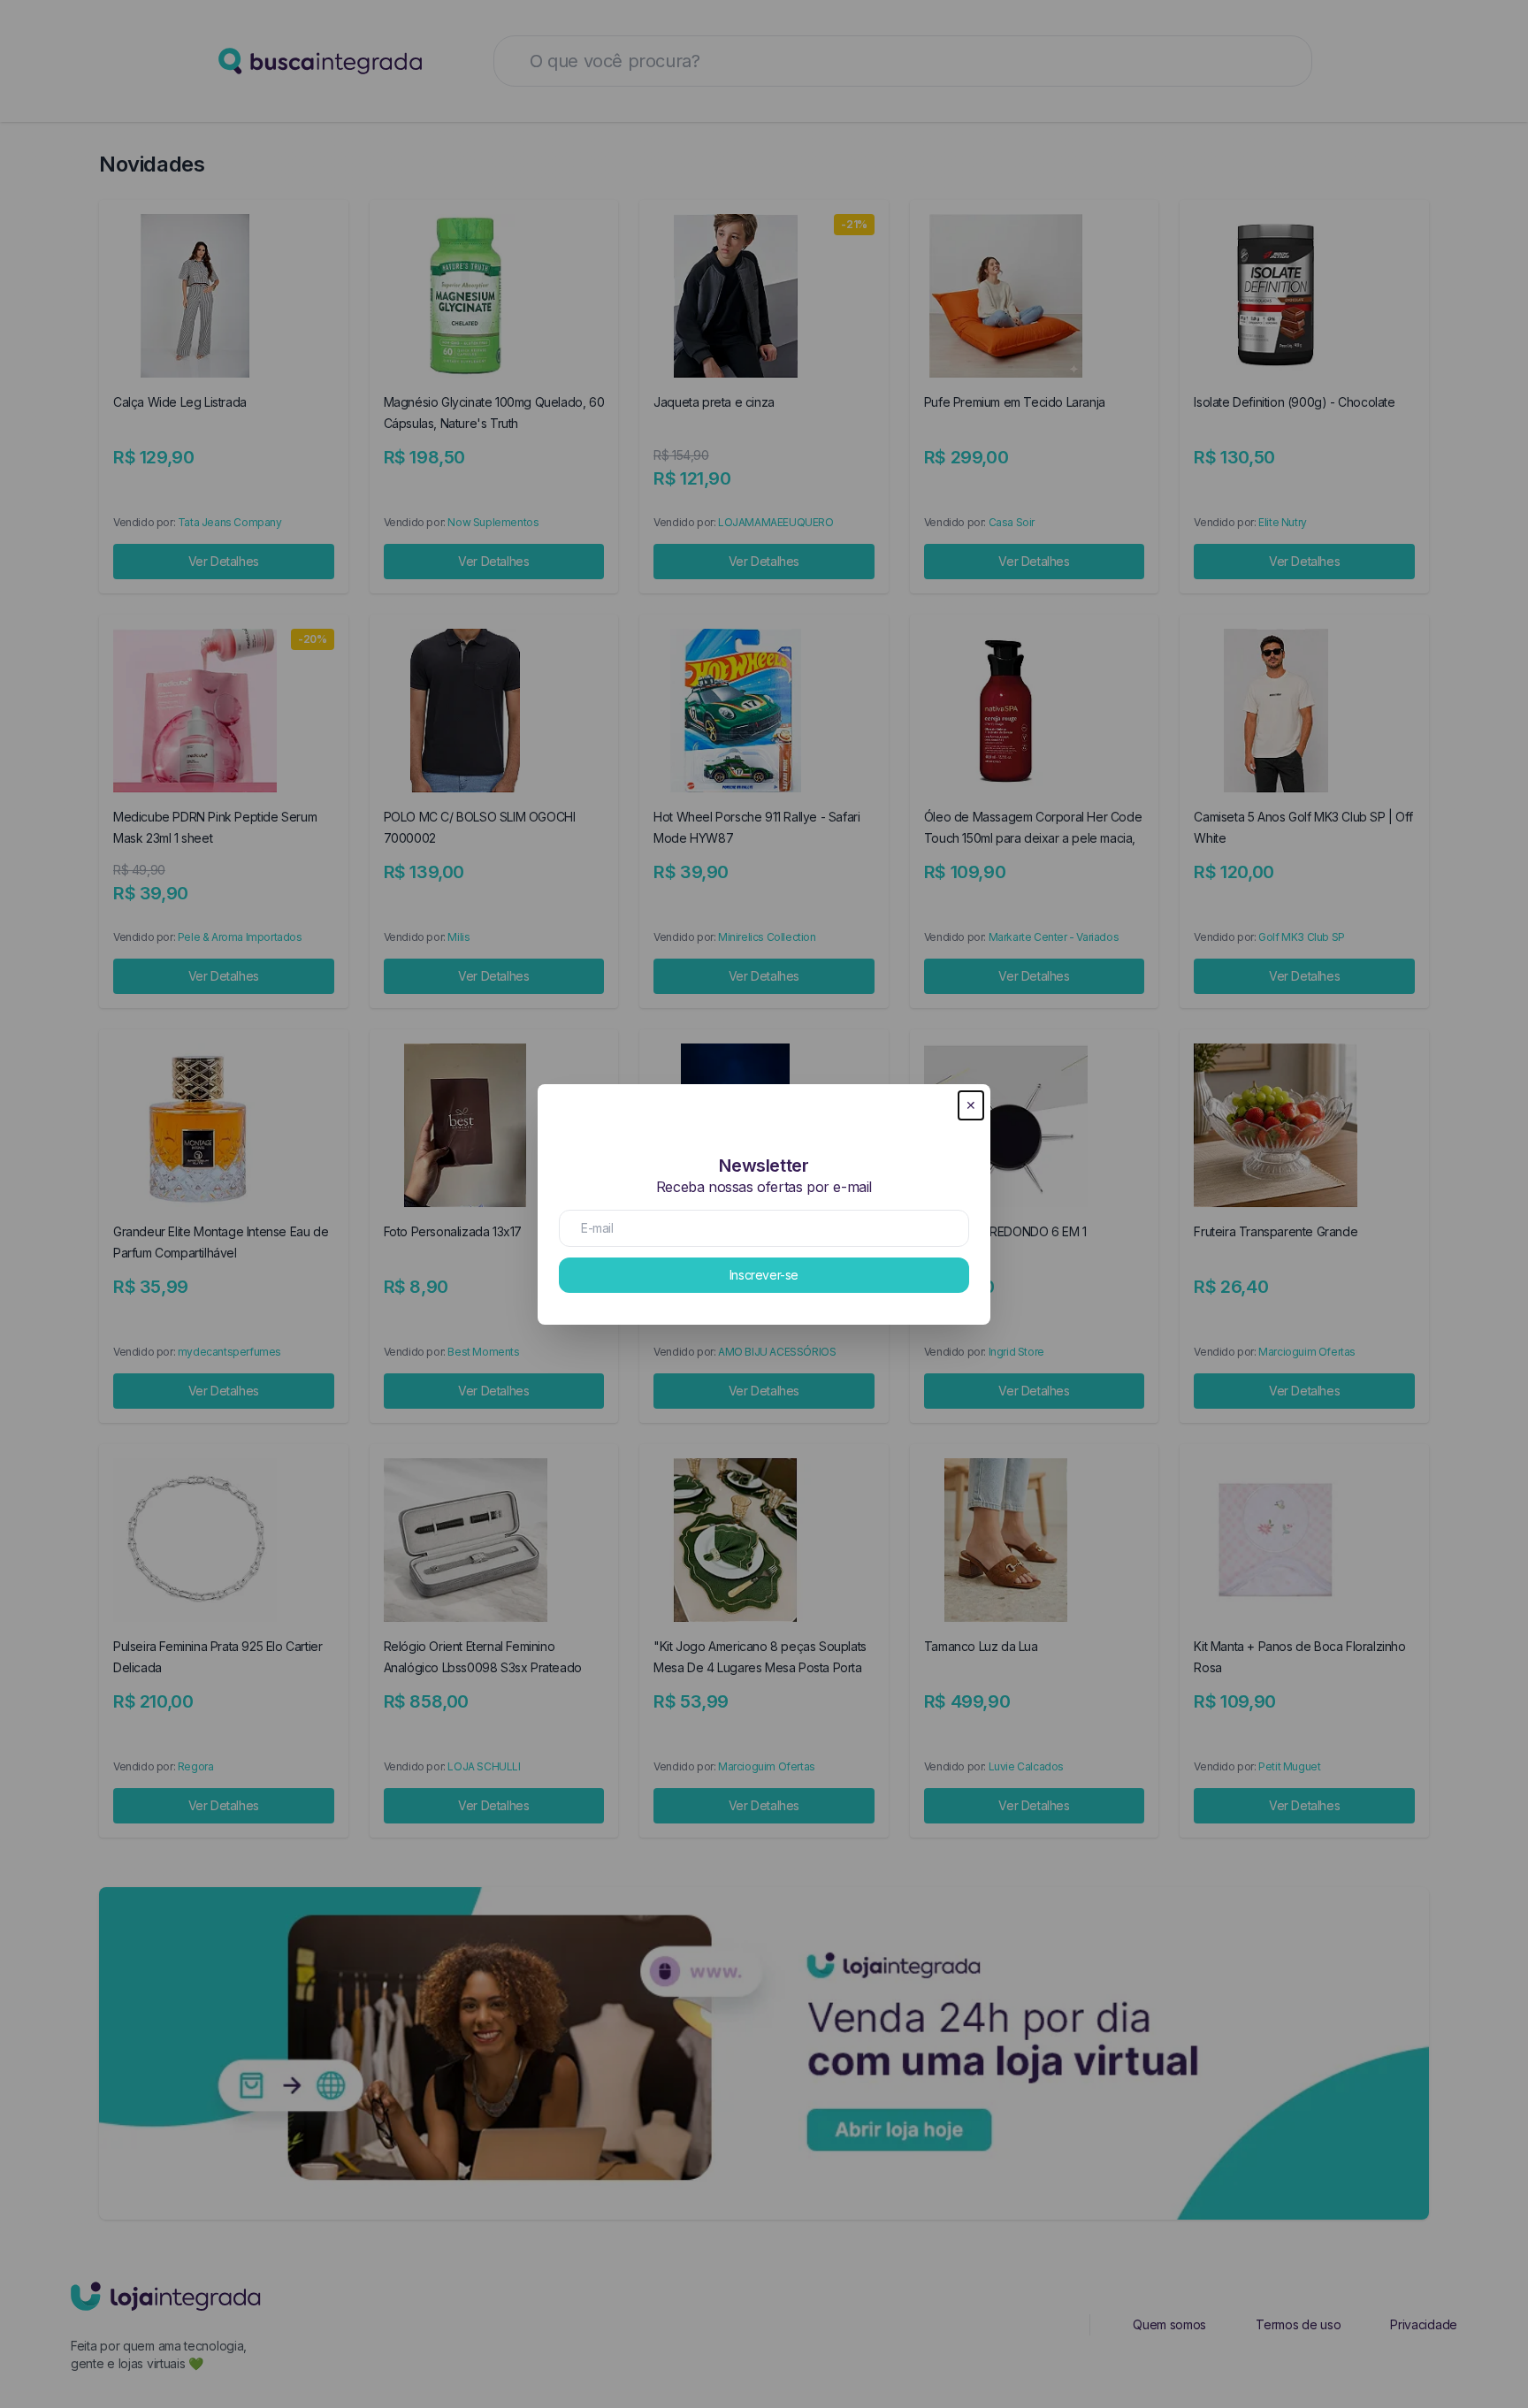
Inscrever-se (764, 1275)
